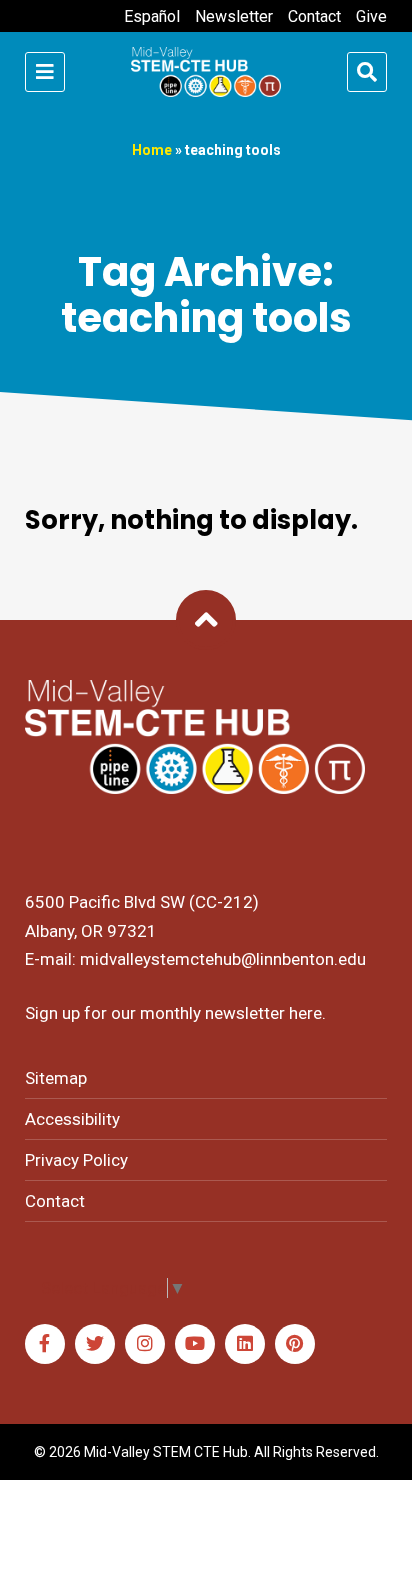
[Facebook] (45, 1344)
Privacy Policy (76, 1160)
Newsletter (234, 16)
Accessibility (72, 1119)
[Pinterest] (295, 1344)
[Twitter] (95, 1344)
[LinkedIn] (245, 1344)
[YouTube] (195, 1344)
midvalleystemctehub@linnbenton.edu (223, 959)
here (305, 1013)
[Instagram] (145, 1344)
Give (371, 16)
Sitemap (56, 1078)
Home (152, 150)
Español (152, 16)
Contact (314, 16)
